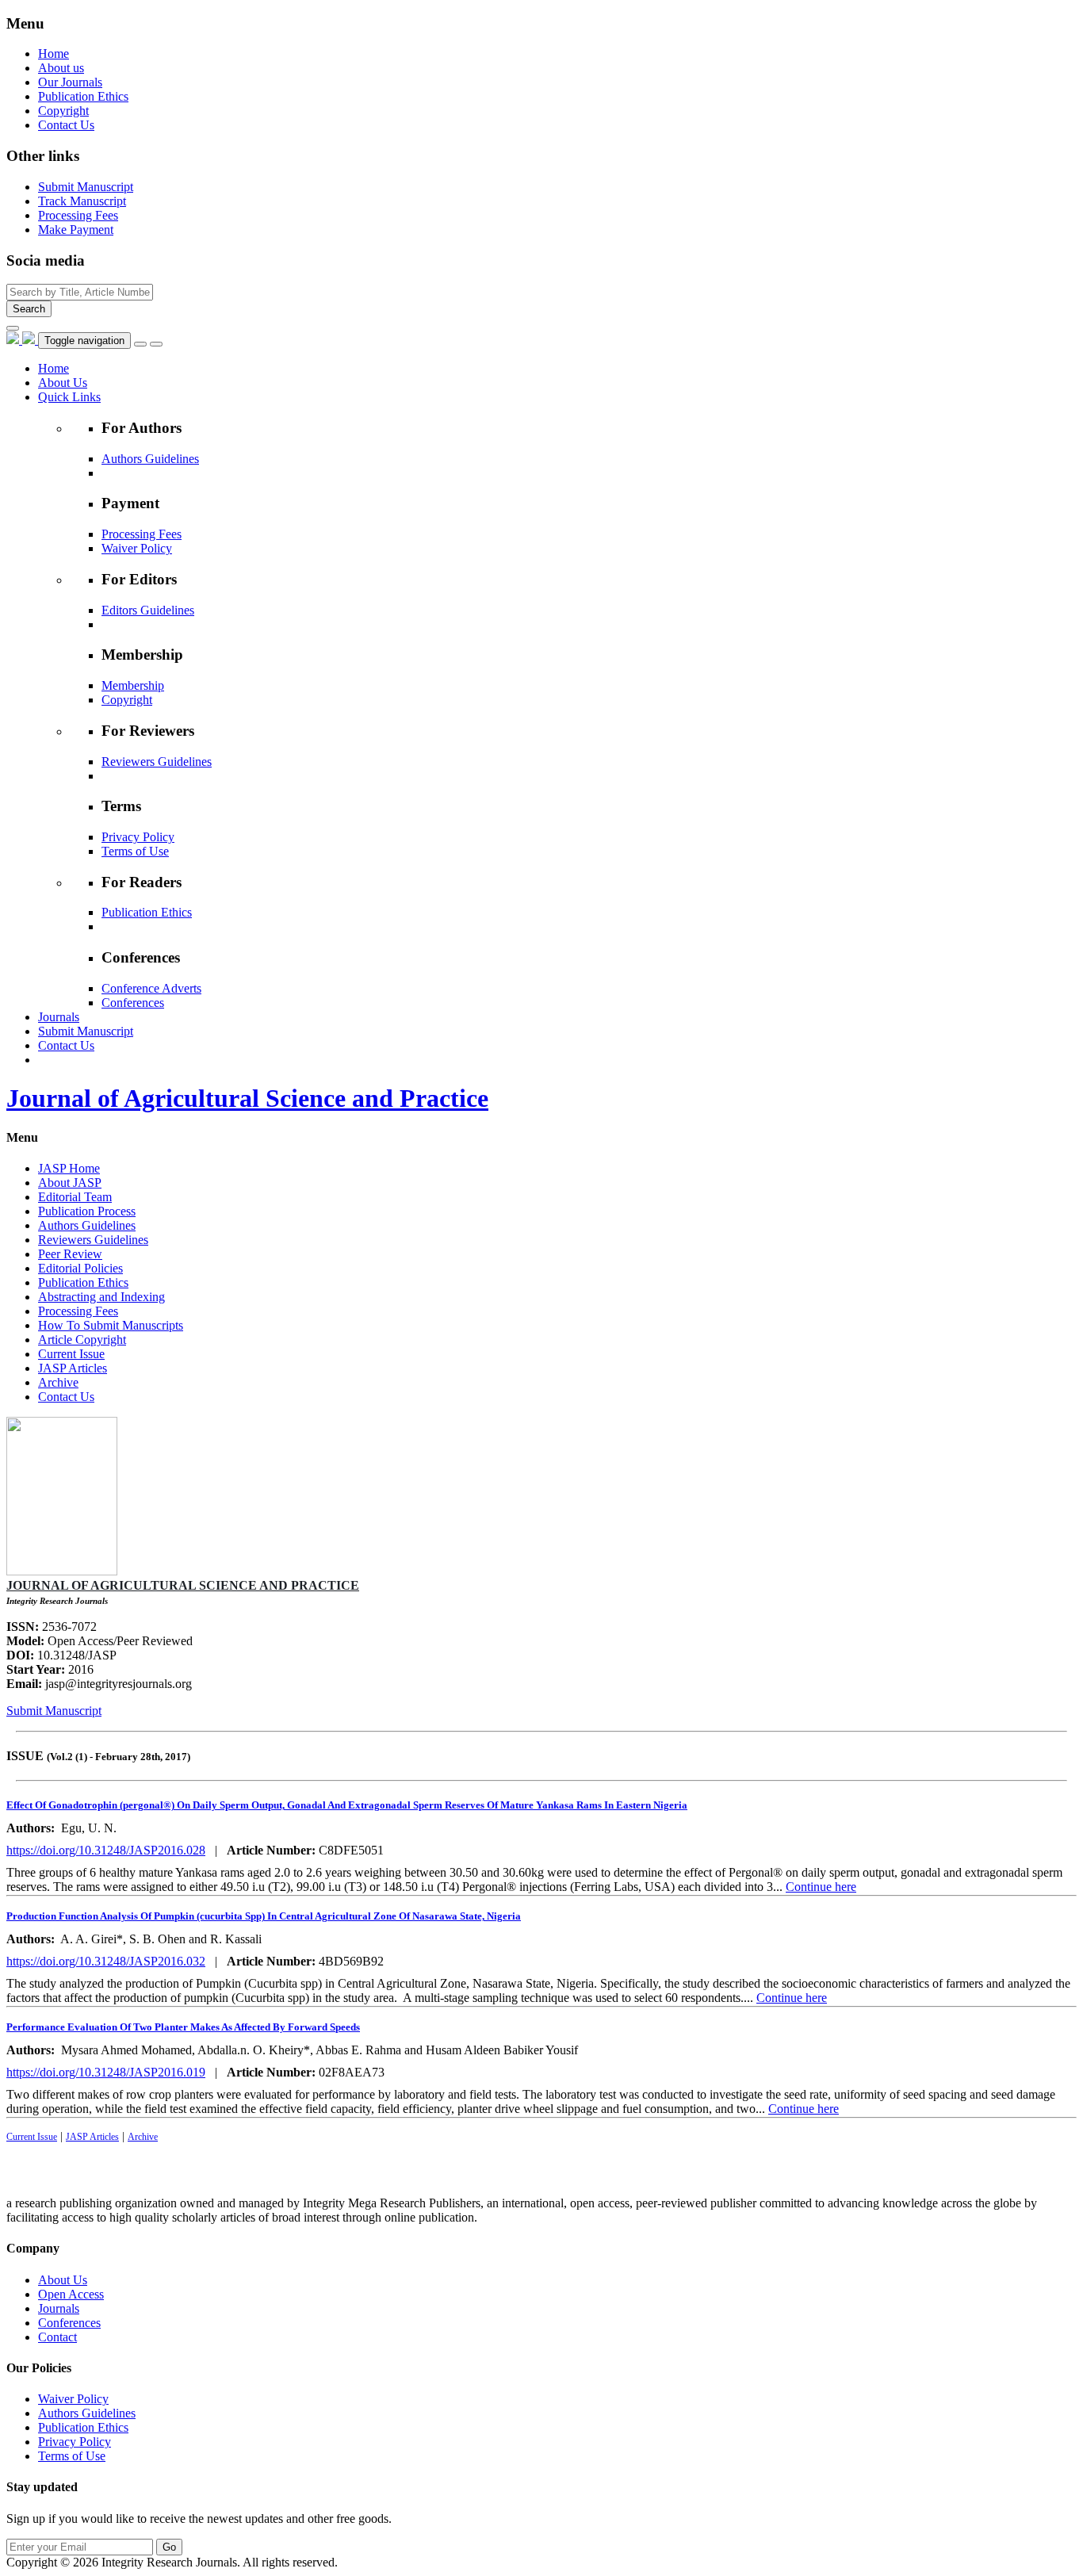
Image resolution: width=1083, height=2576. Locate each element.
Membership (133, 685)
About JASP (70, 1183)
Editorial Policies (80, 1268)
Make (76, 230)
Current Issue (71, 1354)
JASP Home (69, 1168)
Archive (58, 1382)
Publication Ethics (83, 96)
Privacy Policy (138, 837)
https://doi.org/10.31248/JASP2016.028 (106, 1850)
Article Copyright (82, 1340)
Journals (59, 2308)
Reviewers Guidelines (157, 762)
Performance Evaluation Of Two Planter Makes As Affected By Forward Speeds (183, 2027)
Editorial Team (75, 1197)
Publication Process (87, 1211)
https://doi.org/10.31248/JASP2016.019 (106, 2072)
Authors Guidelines (150, 459)
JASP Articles (73, 1368)
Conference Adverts (151, 988)
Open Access (71, 2294)
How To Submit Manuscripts (111, 1325)
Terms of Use (135, 851)
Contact (57, 2337)
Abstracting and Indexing (101, 1297)
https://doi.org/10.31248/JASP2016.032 (106, 1961)
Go (169, 2547)
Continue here (821, 1887)
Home (54, 54)
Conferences (133, 1003)
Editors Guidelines (148, 610)
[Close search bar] (13, 328)
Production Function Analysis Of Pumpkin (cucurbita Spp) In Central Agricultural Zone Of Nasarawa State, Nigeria (264, 1916)
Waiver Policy (137, 548)
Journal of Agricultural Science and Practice (247, 1098)
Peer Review (70, 1254)
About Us (63, 2280)
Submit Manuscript (54, 1711)
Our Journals (70, 82)
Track (82, 201)
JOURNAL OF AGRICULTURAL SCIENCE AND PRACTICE (183, 1585)
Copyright (63, 111)
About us (61, 68)
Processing (78, 215)
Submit (86, 187)
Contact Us (66, 125)
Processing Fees (142, 534)
